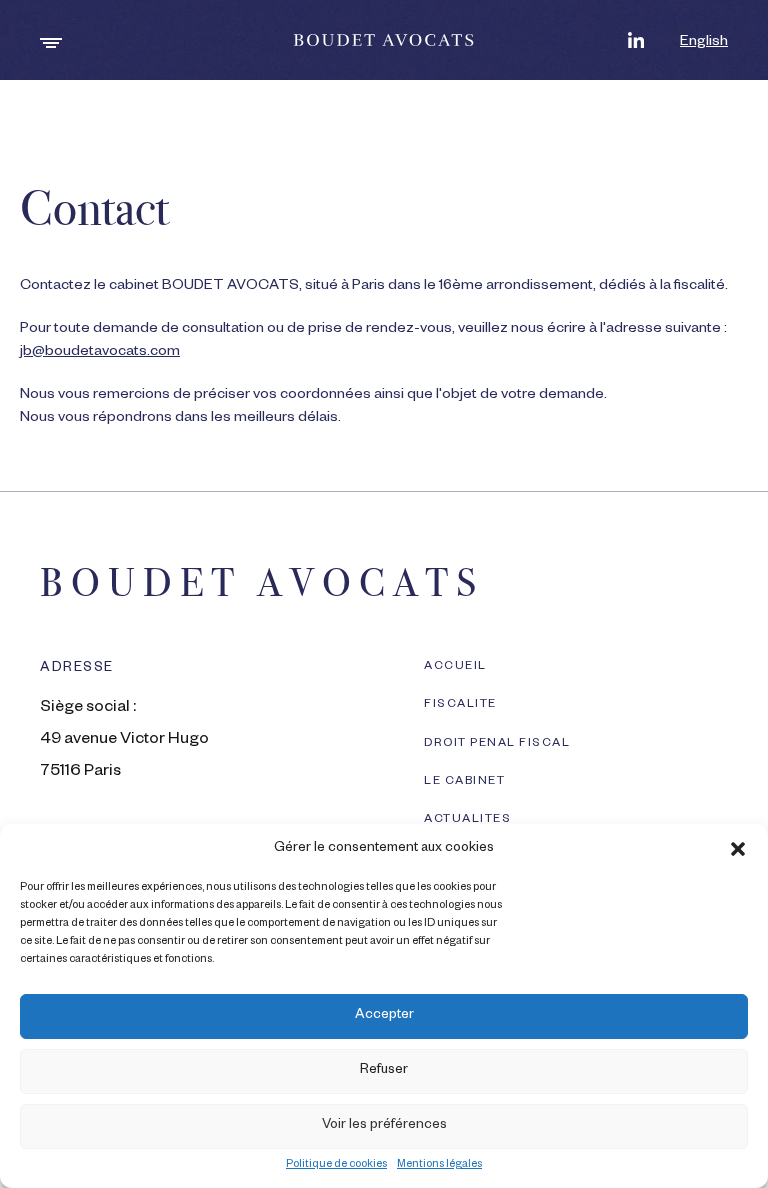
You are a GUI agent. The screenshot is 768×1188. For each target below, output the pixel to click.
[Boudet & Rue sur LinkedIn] (636, 40)
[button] (738, 849)
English (704, 43)
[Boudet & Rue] (384, 40)
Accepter (384, 1016)
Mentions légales (439, 1165)
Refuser (384, 1071)
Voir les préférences (384, 1126)
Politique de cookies (336, 1165)
